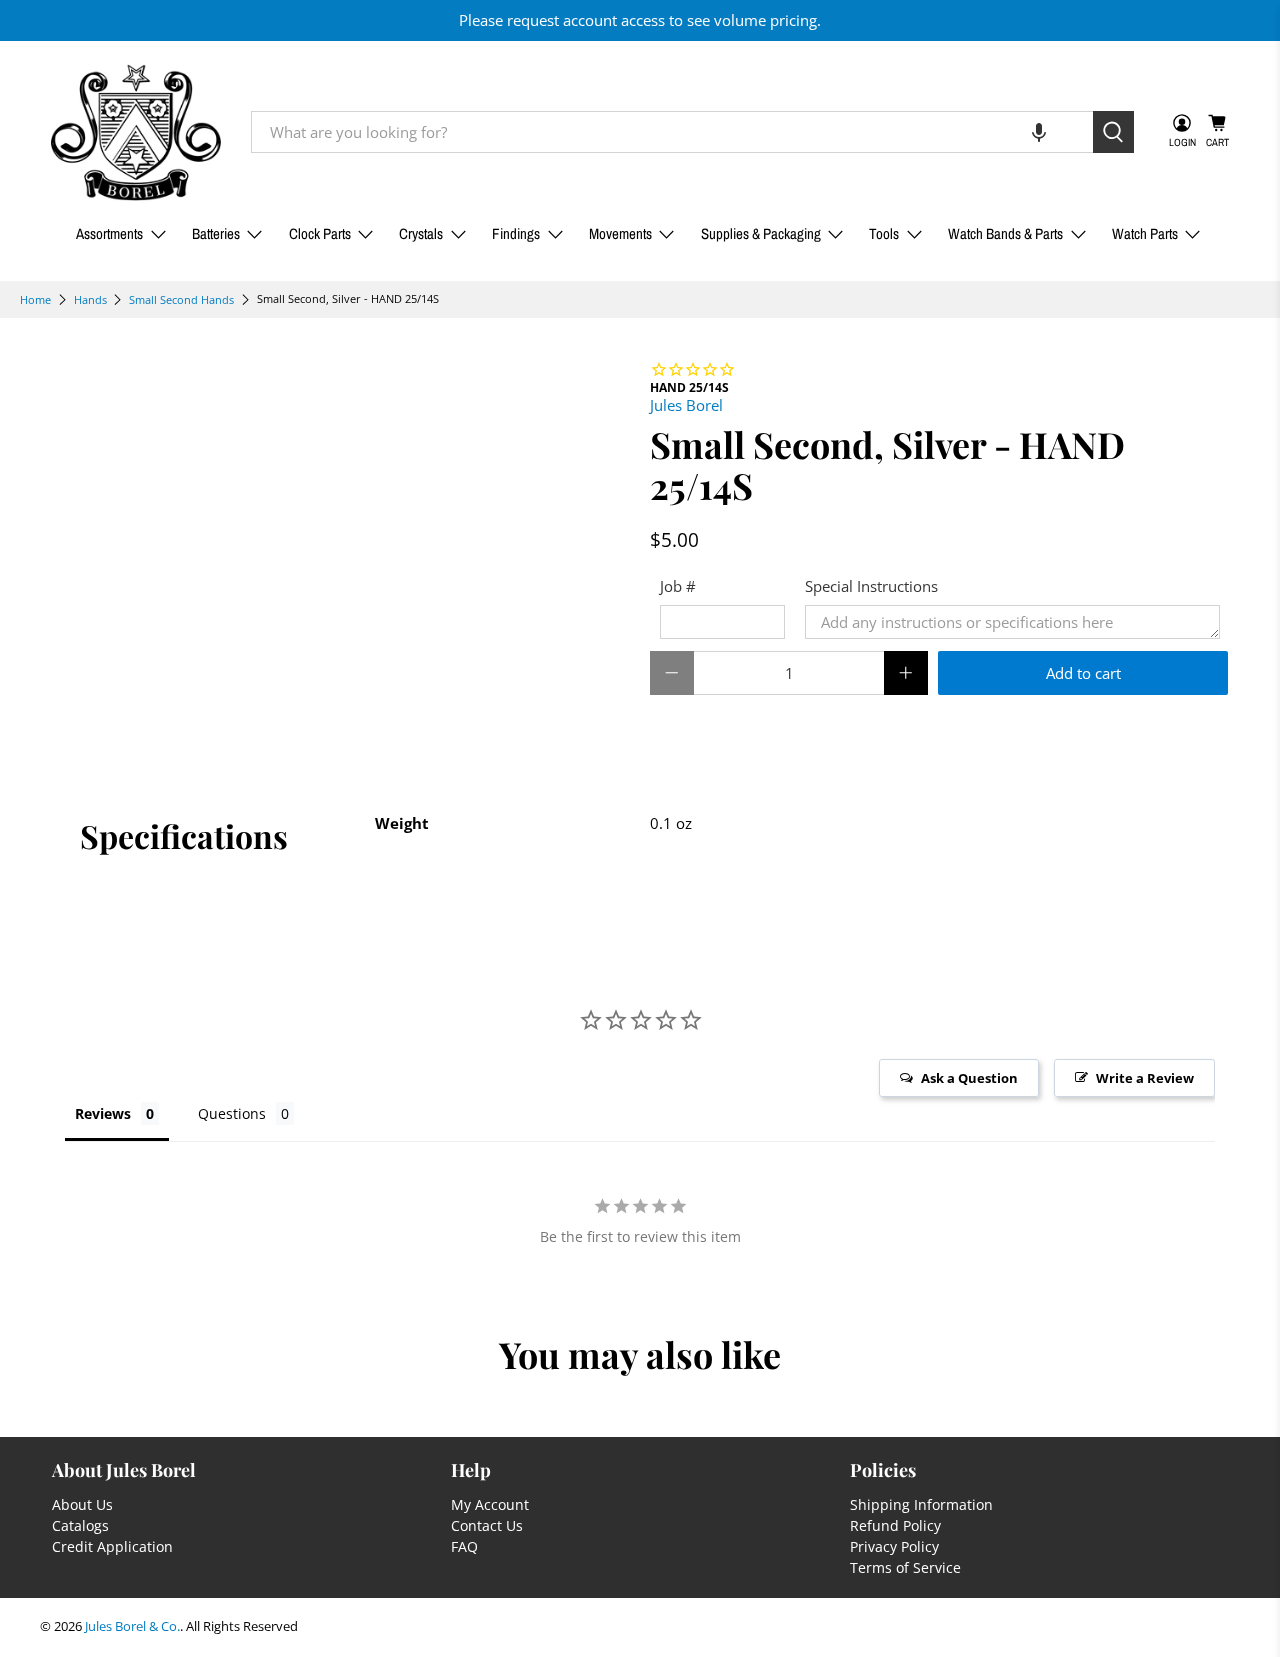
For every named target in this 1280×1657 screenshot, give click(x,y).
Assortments (109, 233)
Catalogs (80, 1525)
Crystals (421, 233)
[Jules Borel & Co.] (136, 132)
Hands (90, 299)
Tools (884, 233)
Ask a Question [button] (969, 1078)
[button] (1039, 132)
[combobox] (672, 132)
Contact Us (487, 1525)
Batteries (216, 233)
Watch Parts (1145, 233)
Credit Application (112, 1546)
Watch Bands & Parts (1005, 233)
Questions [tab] (232, 1113)
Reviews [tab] (103, 1113)
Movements (620, 233)
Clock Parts (320, 233)
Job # (678, 586)
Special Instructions (871, 586)
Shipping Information (921, 1504)
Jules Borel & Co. (132, 1626)
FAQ (464, 1546)
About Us (82, 1504)
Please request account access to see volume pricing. (640, 20)
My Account (490, 1504)
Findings (516, 233)
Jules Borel (686, 405)
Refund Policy (895, 1525)
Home (35, 299)
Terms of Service (905, 1567)
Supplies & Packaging (761, 233)
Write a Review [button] (1145, 1078)
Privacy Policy (894, 1546)
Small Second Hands (181, 299)
